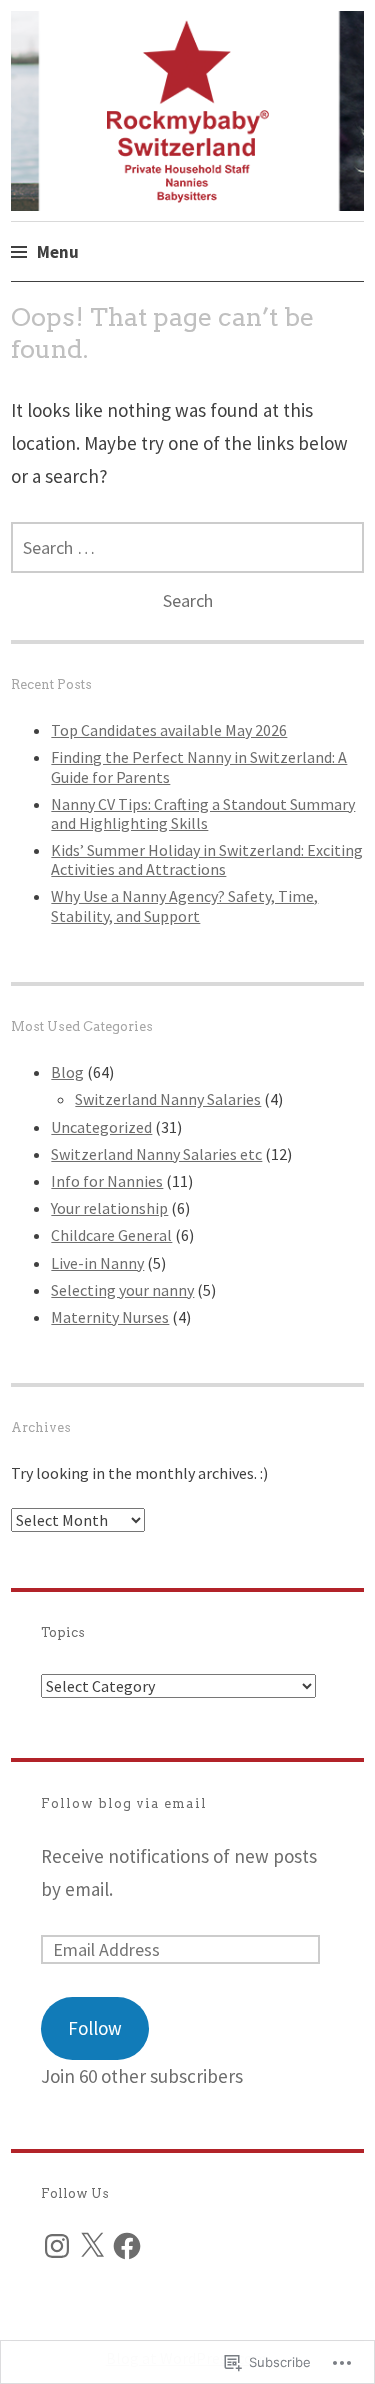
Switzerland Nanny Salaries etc (156, 1154)
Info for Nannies (107, 1181)
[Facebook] (127, 2246)
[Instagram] (57, 2246)
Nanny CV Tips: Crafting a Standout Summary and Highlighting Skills (203, 813)
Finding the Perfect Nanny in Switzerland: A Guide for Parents (199, 766)
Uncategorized (101, 1127)
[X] (92, 2246)
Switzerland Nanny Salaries (168, 1099)
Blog (67, 1072)
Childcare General (111, 1235)
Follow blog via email (124, 1803)
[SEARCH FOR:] (187, 547)
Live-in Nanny (97, 1263)
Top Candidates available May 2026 (169, 730)
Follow (95, 2028)
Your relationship (109, 1208)
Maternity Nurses (110, 1317)
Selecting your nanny (122, 1290)
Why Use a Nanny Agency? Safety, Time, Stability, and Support (184, 905)
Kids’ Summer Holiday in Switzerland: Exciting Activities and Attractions (207, 859)
